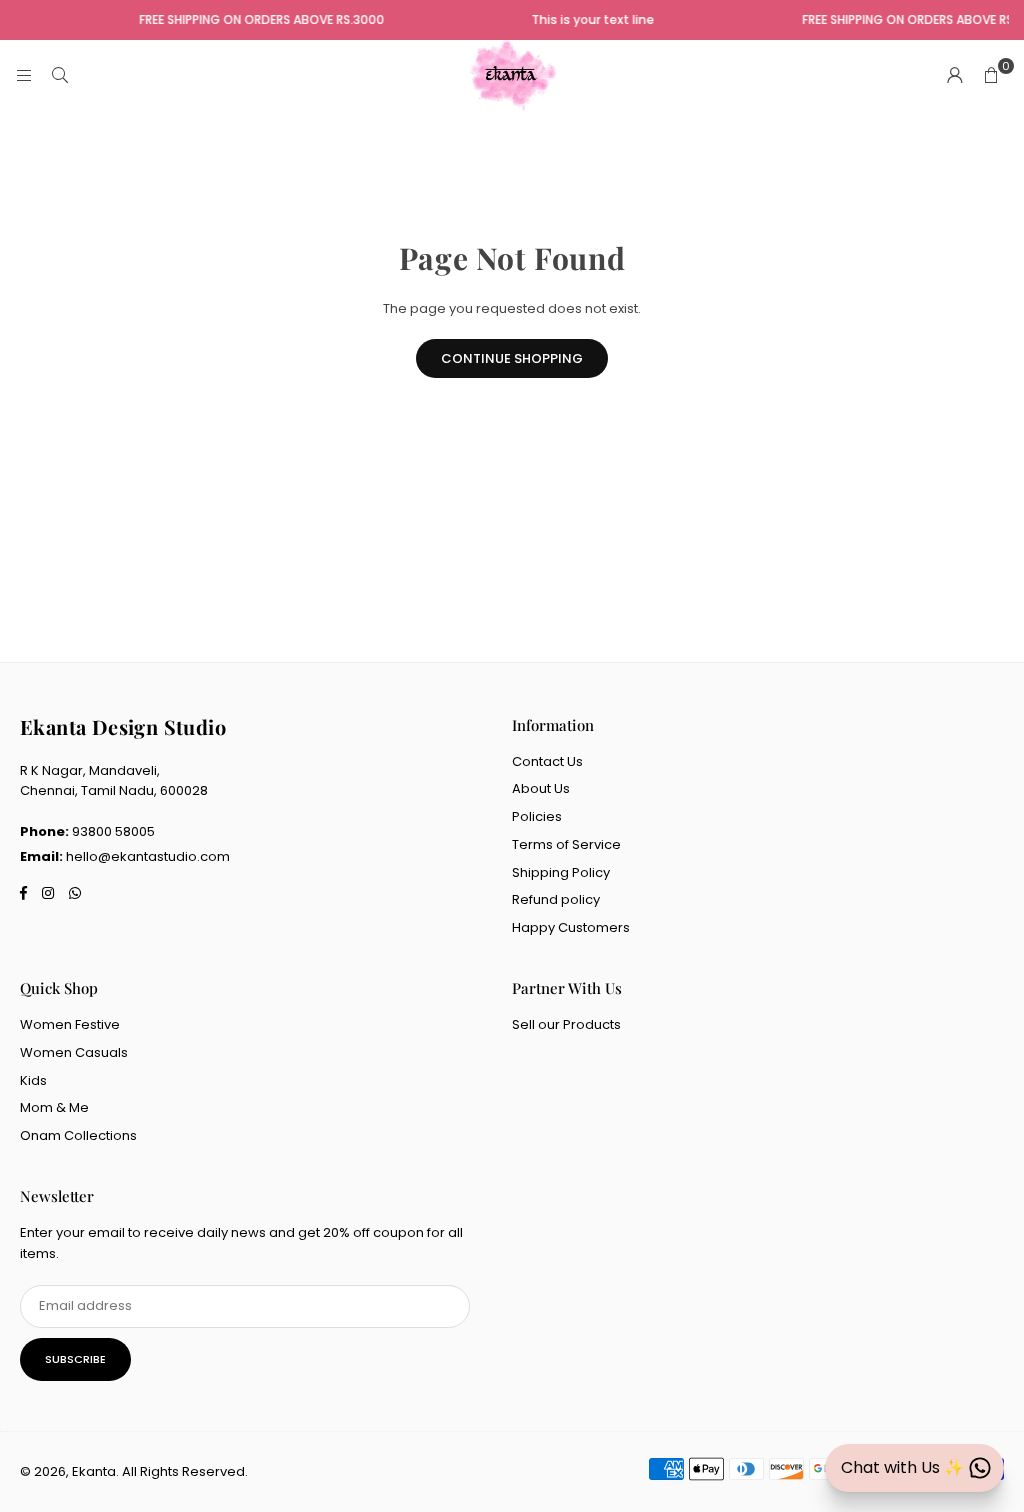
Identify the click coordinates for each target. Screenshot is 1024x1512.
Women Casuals (74, 1052)
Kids (33, 1080)
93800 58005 (113, 831)
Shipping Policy (561, 872)
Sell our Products (566, 1024)
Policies (537, 816)
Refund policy (556, 899)
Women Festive (70, 1024)
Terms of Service (566, 844)
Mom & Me (54, 1107)
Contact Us (547, 761)
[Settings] (955, 76)
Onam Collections (78, 1135)
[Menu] (24, 75)
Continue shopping (512, 358)
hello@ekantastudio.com (148, 856)
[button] (991, 76)
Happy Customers (571, 927)
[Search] (60, 75)
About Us (541, 788)
